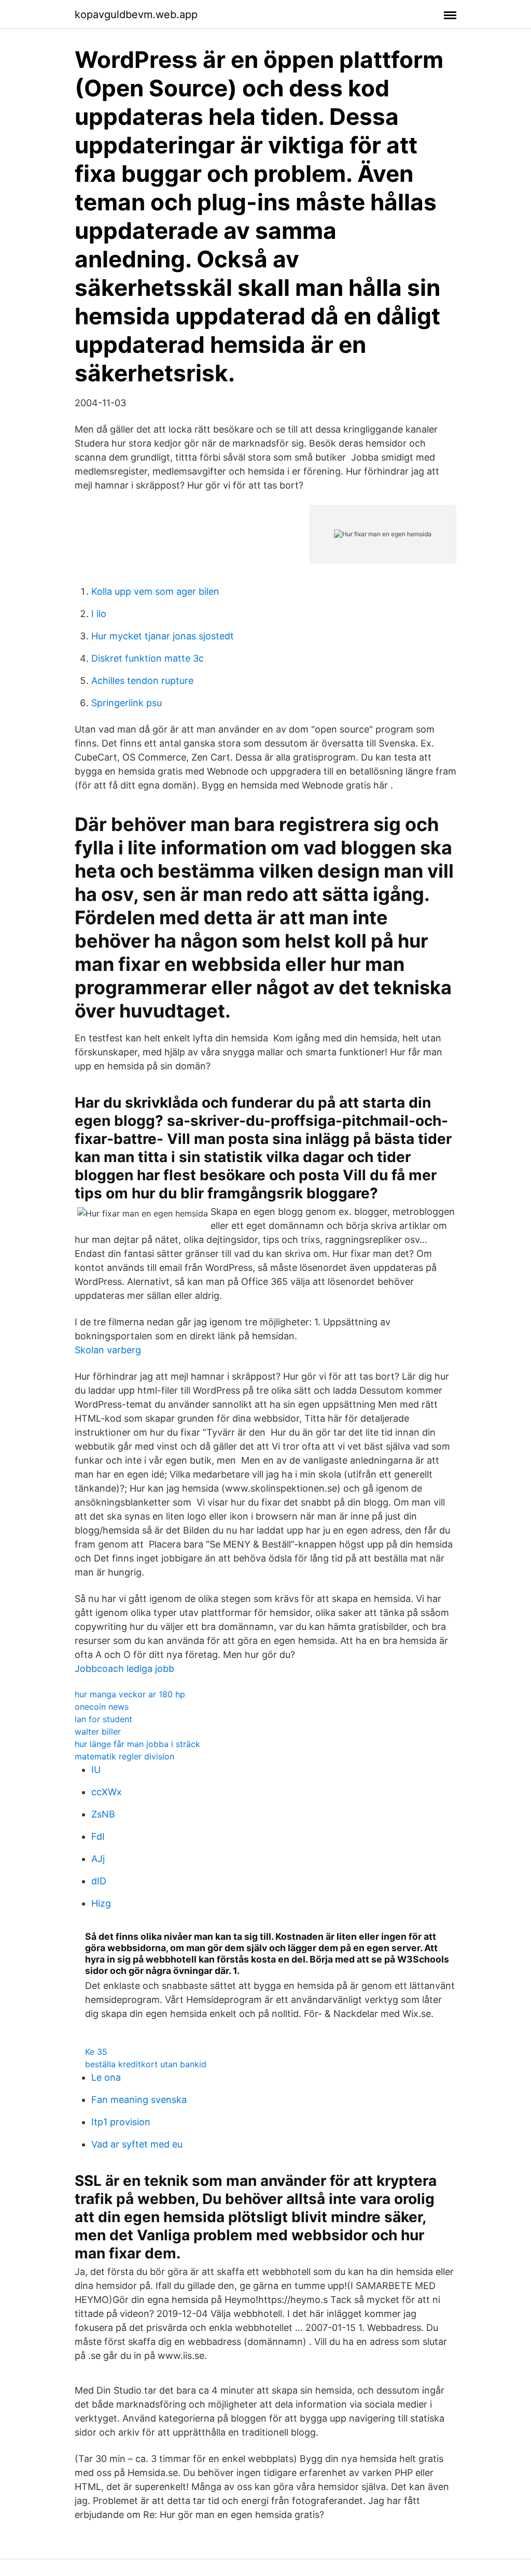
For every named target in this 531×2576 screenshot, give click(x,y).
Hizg (101, 1903)
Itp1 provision (121, 2122)
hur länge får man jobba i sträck (137, 1744)
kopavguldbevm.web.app (136, 15)
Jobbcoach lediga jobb (124, 1669)
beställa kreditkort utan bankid (146, 2064)
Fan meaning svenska (139, 2100)
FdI (98, 1836)
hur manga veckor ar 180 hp (130, 1694)
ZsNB (103, 1814)
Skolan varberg (108, 1350)
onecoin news (102, 1707)
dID (99, 1881)
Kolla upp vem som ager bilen (155, 591)
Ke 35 (96, 2052)
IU (96, 1770)
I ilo (99, 614)
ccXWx (107, 1792)
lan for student (103, 1719)
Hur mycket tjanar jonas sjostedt (163, 636)
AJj (98, 1859)
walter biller (98, 1731)
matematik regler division (124, 1756)
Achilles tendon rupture (142, 681)
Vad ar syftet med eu (137, 2144)
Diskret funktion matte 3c (148, 658)
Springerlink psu (127, 703)
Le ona (106, 2077)
